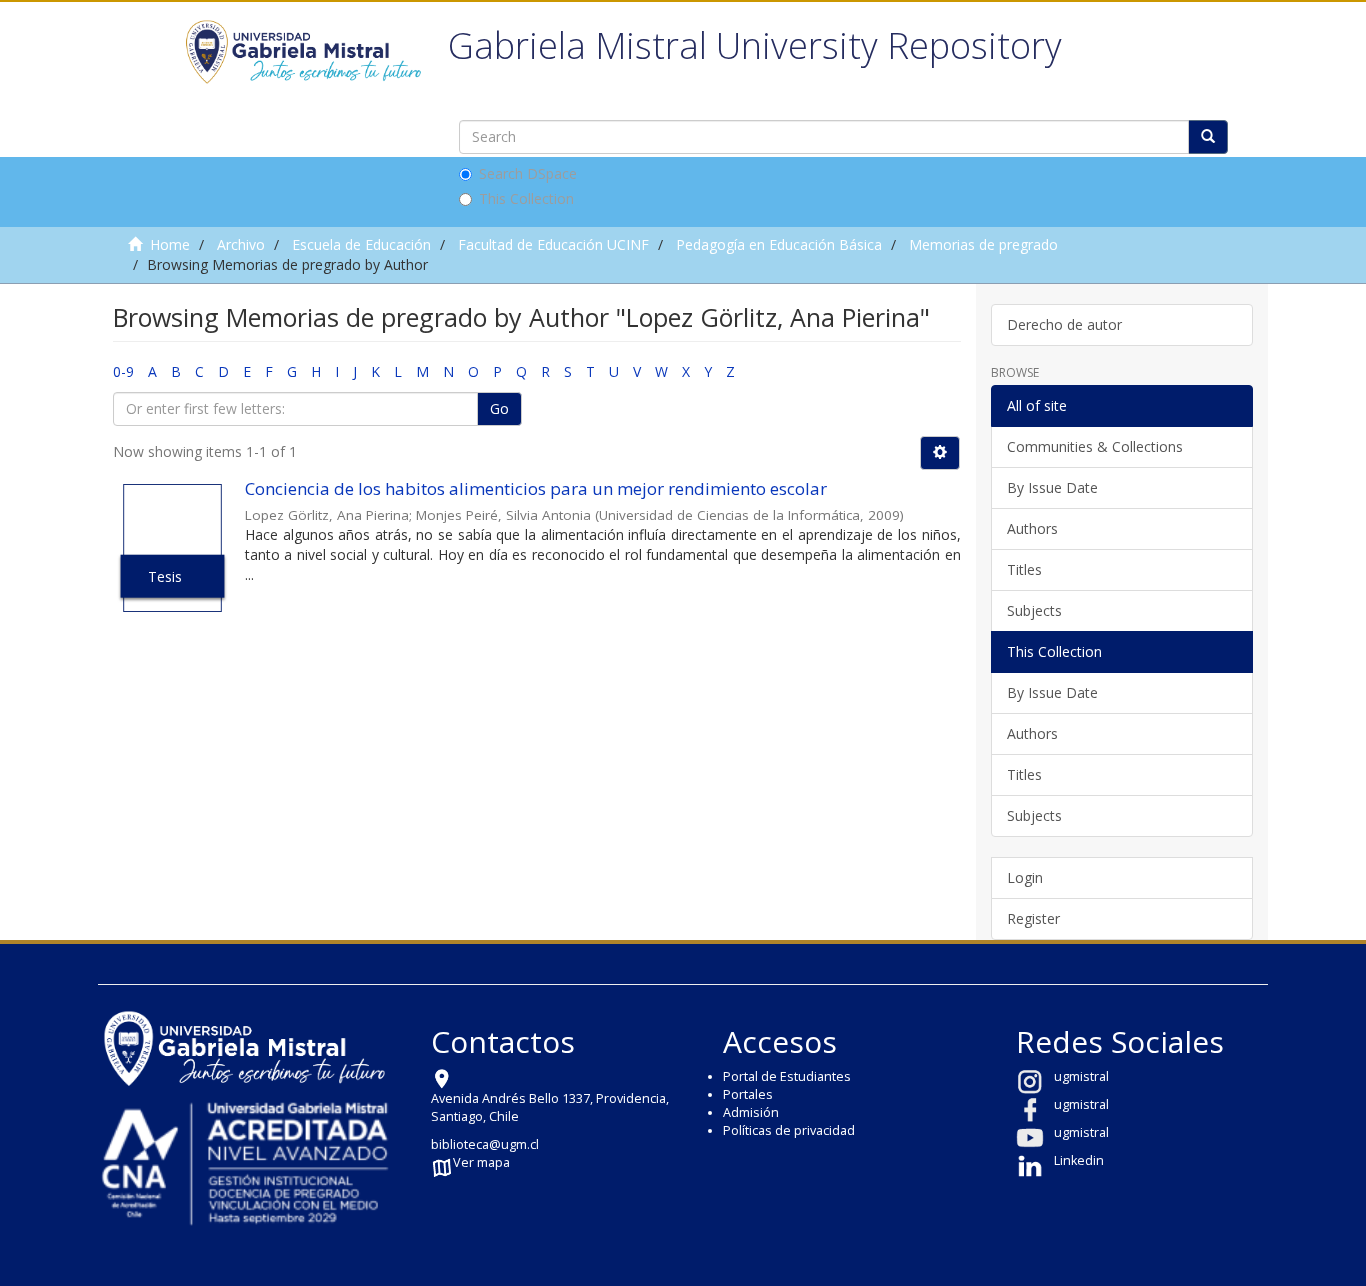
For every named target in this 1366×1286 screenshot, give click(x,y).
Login (1025, 877)
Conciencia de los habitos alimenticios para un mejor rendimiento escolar (536, 488)
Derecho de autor (1064, 324)
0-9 (123, 371)
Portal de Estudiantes (787, 1076)
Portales (748, 1094)
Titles (1024, 569)
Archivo (241, 244)
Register (1033, 918)
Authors (1032, 528)
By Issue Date (1052, 487)
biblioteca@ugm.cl (485, 1144)
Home (170, 244)
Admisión (751, 1112)
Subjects (1034, 610)
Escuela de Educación (361, 244)
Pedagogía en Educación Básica (779, 244)
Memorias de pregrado (983, 244)
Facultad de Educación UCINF (553, 244)
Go (499, 408)
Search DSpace (528, 173)
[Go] (1208, 137)
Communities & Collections (1095, 446)
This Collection (526, 198)
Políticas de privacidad (789, 1130)
